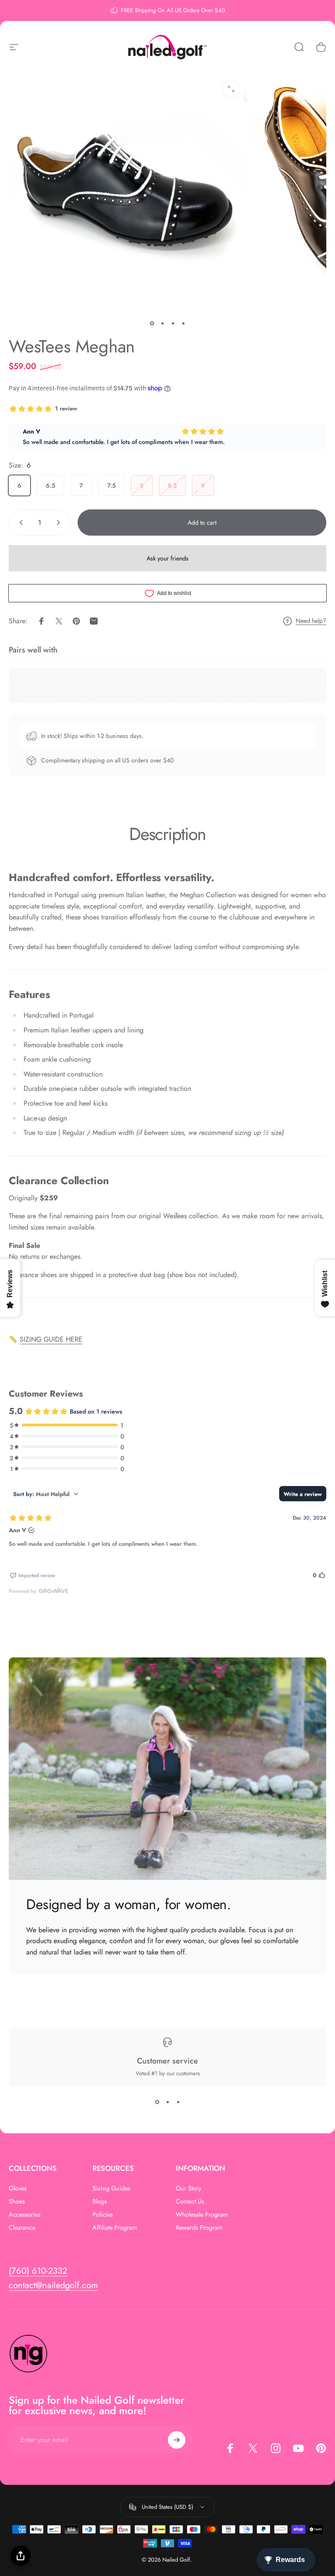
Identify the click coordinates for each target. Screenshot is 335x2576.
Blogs (100, 2201)
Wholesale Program (202, 2214)
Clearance (22, 2228)
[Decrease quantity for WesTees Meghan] (19, 523)
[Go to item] (152, 324)
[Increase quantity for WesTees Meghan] (60, 523)
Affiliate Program (115, 2228)
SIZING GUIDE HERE (51, 1339)
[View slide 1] (157, 2102)
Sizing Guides (111, 2188)
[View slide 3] (178, 2102)
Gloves (18, 2188)
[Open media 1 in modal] (231, 89)
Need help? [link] (311, 621)
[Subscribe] (177, 2440)
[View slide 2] (167, 2102)
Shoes (17, 2201)
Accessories (25, 2214)
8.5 (172, 485)
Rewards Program (199, 2228)
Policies (103, 2214)
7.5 (111, 485)
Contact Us (190, 2201)
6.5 (50, 485)
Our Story (188, 2188)
